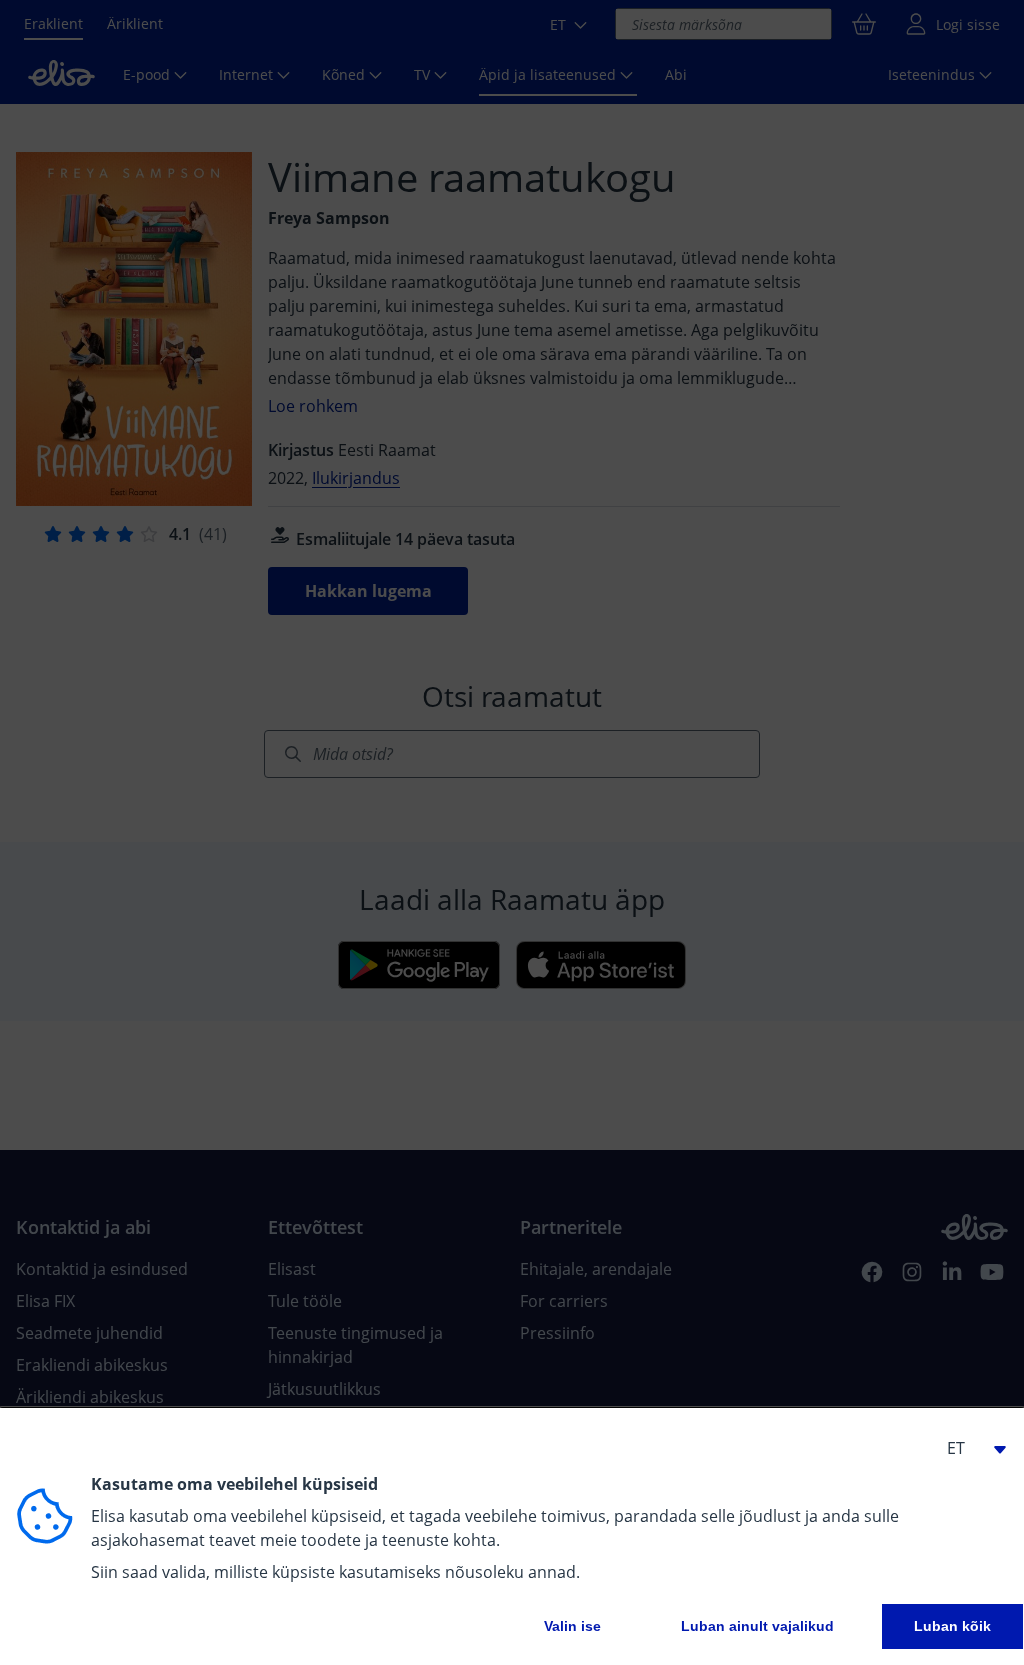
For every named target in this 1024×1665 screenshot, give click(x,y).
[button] (968, 1448)
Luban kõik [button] (952, 1626)
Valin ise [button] (572, 1626)
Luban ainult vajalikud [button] (757, 1626)
